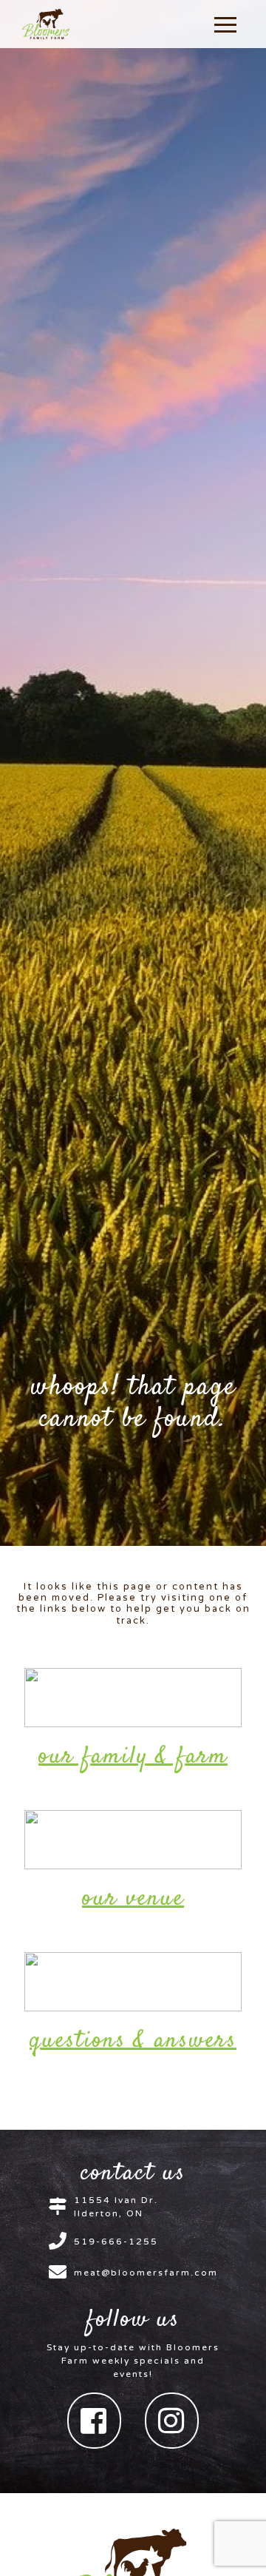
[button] (225, 24)
